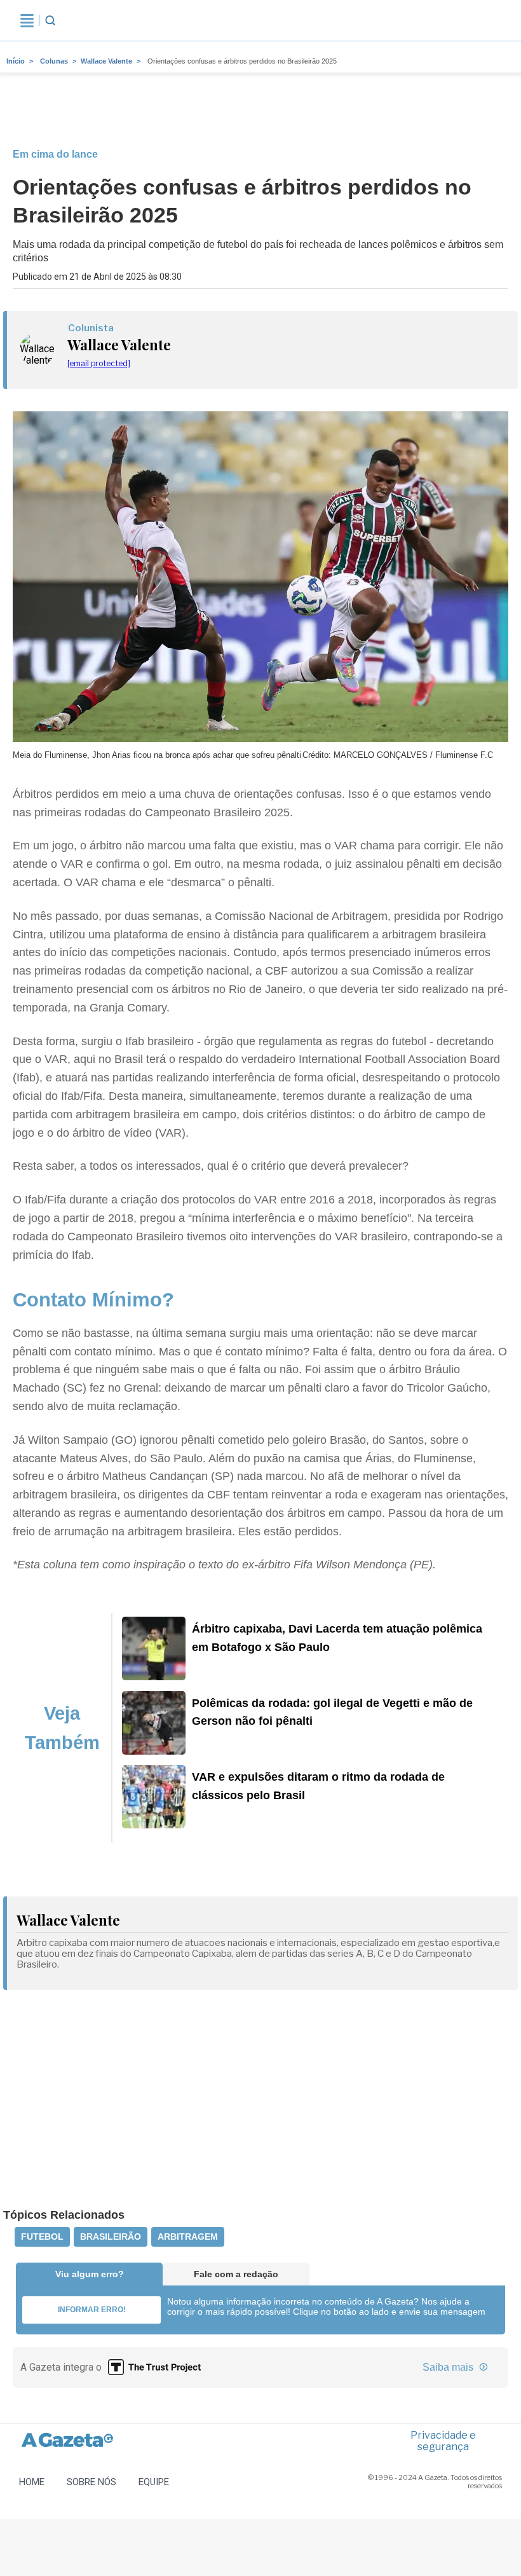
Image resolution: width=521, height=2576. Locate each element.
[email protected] (99, 363)
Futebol (42, 2237)
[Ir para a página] (154, 1676)
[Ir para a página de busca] (50, 20)
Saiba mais (449, 2367)
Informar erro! (92, 2310)
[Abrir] (27, 20)
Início (16, 61)
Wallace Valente (106, 61)
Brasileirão (111, 2237)
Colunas (54, 61)
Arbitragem (188, 2237)
